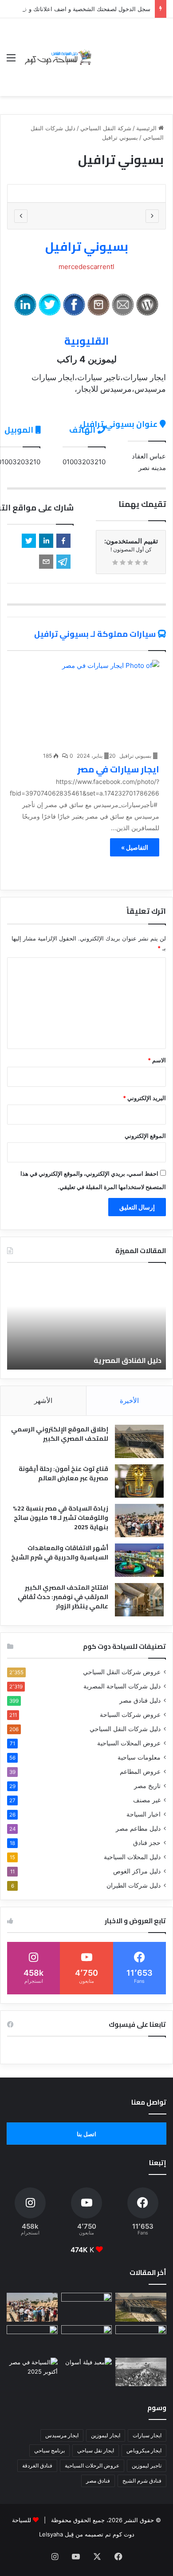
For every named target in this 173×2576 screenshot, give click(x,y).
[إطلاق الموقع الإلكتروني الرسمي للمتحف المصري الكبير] (139, 1441)
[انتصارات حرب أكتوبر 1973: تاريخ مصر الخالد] (141, 2372)
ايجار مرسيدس (62, 2435)
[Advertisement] (130, 50)
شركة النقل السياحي (106, 128)
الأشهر (43, 1401)
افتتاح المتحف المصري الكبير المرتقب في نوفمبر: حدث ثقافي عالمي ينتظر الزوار (63, 1597)
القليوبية (86, 341)
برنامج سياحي (49, 2450)
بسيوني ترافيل (87, 246)
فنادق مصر (98, 2481)
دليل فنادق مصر (140, 1700)
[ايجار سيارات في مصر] (83, 703)
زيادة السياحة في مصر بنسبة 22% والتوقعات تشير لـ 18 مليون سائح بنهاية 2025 (61, 1518)
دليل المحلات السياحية (132, 1857)
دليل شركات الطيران (134, 1885)
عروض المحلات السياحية (129, 1743)
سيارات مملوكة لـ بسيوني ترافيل (95, 634)
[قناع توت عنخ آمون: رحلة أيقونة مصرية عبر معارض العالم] (139, 1481)
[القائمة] (11, 61)
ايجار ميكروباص (144, 2450)
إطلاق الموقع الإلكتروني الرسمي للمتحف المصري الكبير (60, 1434)
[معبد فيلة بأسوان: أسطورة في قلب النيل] (87, 2372)
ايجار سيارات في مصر (118, 769)
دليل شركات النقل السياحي (125, 1729)
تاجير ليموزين (147, 2465)
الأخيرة (129, 1401)
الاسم (157, 1060)
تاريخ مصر (147, 1786)
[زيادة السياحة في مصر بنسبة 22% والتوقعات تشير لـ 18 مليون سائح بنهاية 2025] (139, 1521)
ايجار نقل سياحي (96, 2450)
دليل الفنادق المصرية (128, 1360)
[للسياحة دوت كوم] (58, 57)
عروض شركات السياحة (130, 1715)
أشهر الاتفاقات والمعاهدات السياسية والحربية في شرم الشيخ (60, 1553)
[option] (86, 193)
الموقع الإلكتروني (145, 1136)
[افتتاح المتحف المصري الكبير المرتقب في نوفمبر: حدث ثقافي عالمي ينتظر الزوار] (139, 1600)
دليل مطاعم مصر (138, 1829)
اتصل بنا (86, 2134)
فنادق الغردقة (37, 2465)
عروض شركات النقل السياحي (122, 1672)
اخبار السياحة (144, 1814)
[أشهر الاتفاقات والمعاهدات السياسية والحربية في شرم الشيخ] (139, 1560)
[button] (63, 541)
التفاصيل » (135, 847)
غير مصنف (147, 1800)
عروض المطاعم (140, 1772)
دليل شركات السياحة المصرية (122, 1686)
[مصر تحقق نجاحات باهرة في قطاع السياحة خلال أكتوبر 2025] (32, 2372)
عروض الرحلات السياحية (92, 2465)
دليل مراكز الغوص (137, 1871)
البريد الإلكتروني (144, 1098)
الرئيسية (147, 128)
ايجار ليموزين (106, 2435)
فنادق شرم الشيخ (142, 2481)
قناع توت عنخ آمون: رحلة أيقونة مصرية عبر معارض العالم (63, 1473)
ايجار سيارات (147, 2435)
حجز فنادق (147, 1843)
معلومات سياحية (139, 1757)
